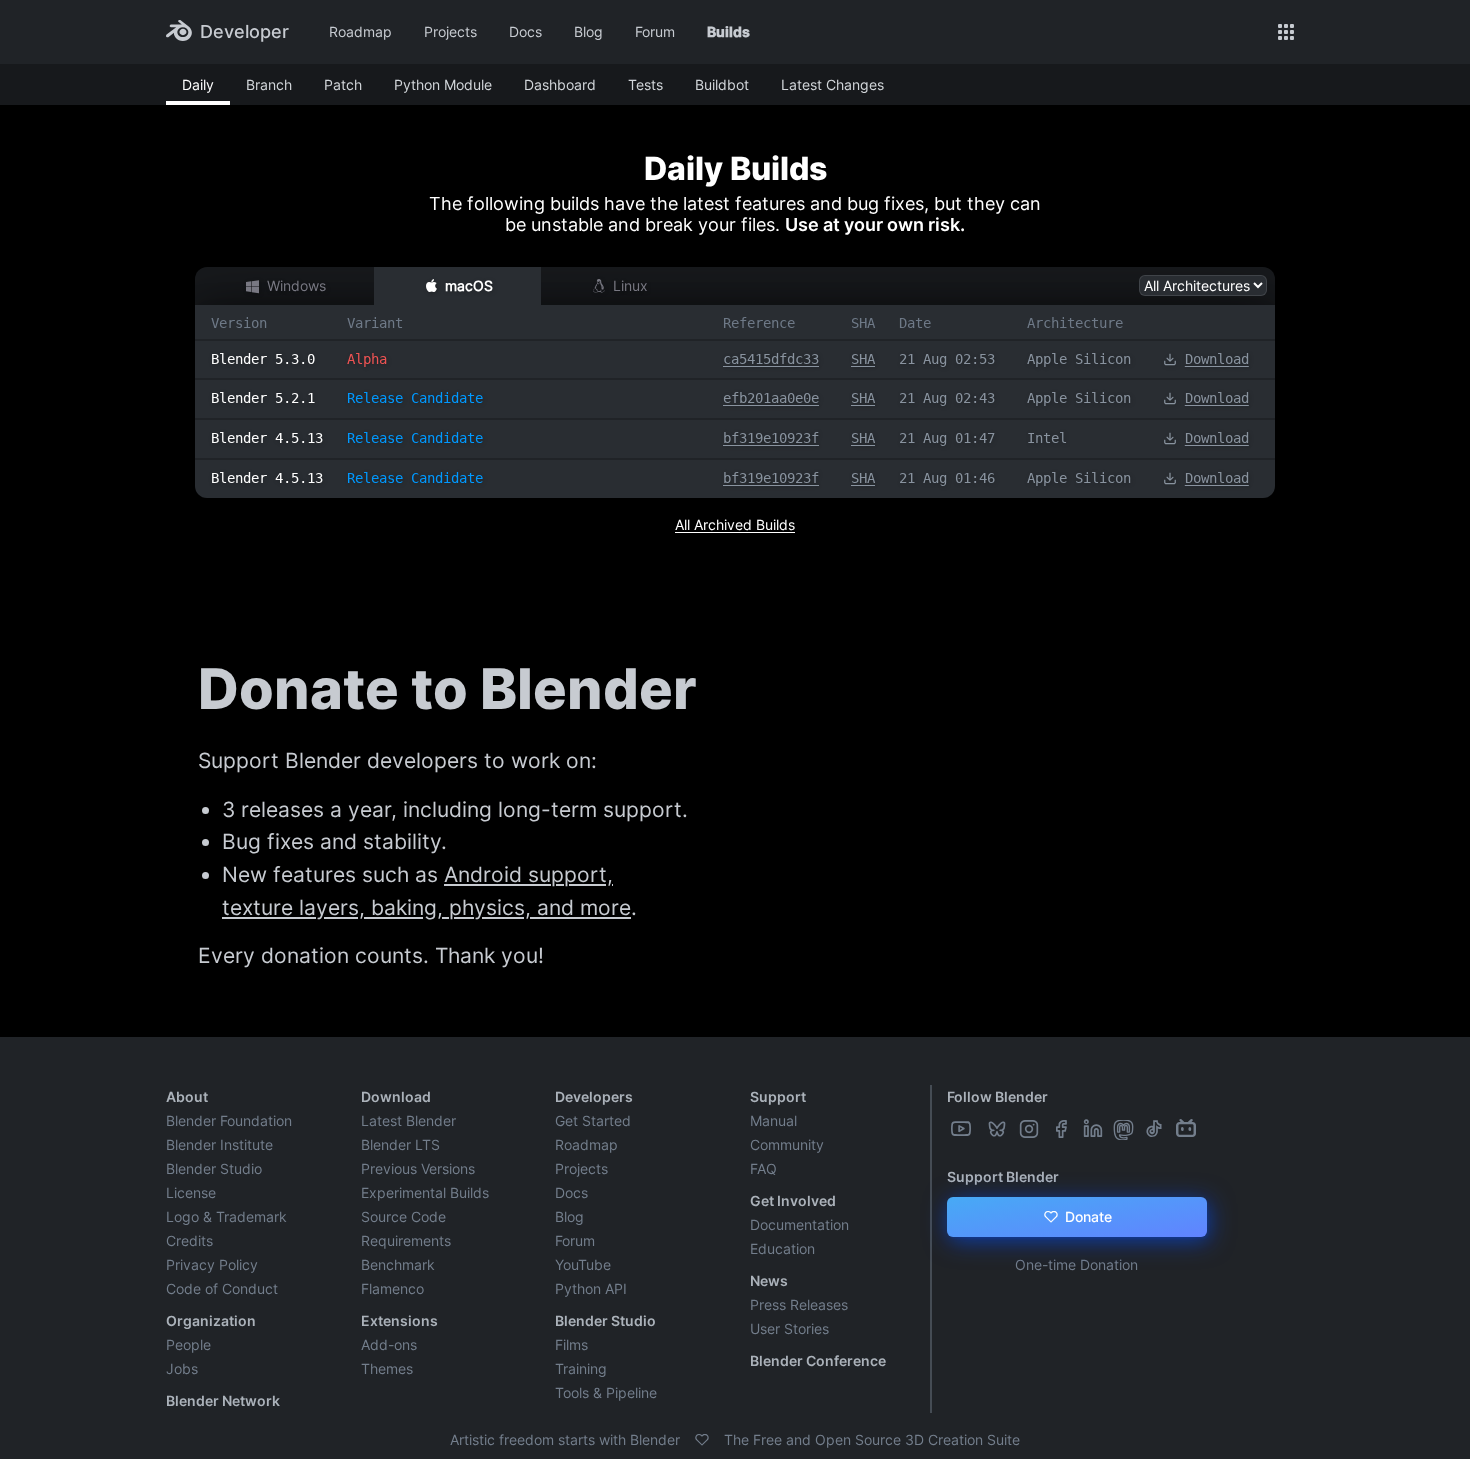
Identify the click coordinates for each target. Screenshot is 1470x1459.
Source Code (403, 1216)
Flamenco (392, 1288)
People (188, 1344)
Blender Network (223, 1400)
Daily (198, 84)
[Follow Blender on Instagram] (1031, 1129)
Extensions (399, 1320)
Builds (728, 31)
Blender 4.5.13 (267, 438)
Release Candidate (415, 398)
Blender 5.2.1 (263, 398)
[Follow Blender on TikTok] (1156, 1129)
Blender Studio (214, 1168)
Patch (343, 84)
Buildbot (722, 84)
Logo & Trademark (226, 1216)
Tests (645, 84)
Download (1217, 359)
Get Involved (793, 1200)
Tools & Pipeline (606, 1392)
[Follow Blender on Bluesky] (999, 1129)
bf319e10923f (771, 438)
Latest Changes (832, 84)
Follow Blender (997, 1096)
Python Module (443, 84)
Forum (655, 31)
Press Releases (799, 1304)
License (191, 1192)
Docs (525, 31)
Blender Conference (818, 1360)
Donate (1086, 1216)
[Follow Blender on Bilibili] (1188, 1129)
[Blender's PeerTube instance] (981, 1129)
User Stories (789, 1328)
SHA (863, 359)
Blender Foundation (229, 1120)
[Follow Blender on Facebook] (1063, 1129)
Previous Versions (418, 1168)
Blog (588, 31)
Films (571, 1344)
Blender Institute (219, 1144)
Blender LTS (400, 1144)
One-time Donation (1076, 1264)
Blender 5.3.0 (263, 359)
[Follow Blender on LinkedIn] (1095, 1129)
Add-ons (389, 1344)
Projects (450, 31)
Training (581, 1368)
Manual (773, 1120)
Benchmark (398, 1264)
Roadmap (360, 31)
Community (787, 1144)
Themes (387, 1368)
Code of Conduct (222, 1288)
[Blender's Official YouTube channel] (963, 1129)
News (769, 1280)
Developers (594, 1096)
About (187, 1096)
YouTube (583, 1264)
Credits (189, 1240)
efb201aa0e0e (771, 398)
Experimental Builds (425, 1192)
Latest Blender (408, 1120)
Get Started (593, 1120)
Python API (591, 1288)
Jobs (182, 1368)
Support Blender (1003, 1176)
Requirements (406, 1240)
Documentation (799, 1224)
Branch (269, 84)
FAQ (763, 1168)
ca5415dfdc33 (771, 359)
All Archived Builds (735, 524)
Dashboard (560, 84)
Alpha (367, 359)
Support (778, 1096)
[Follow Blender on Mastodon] (1125, 1129)
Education (782, 1248)
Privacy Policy (212, 1264)
